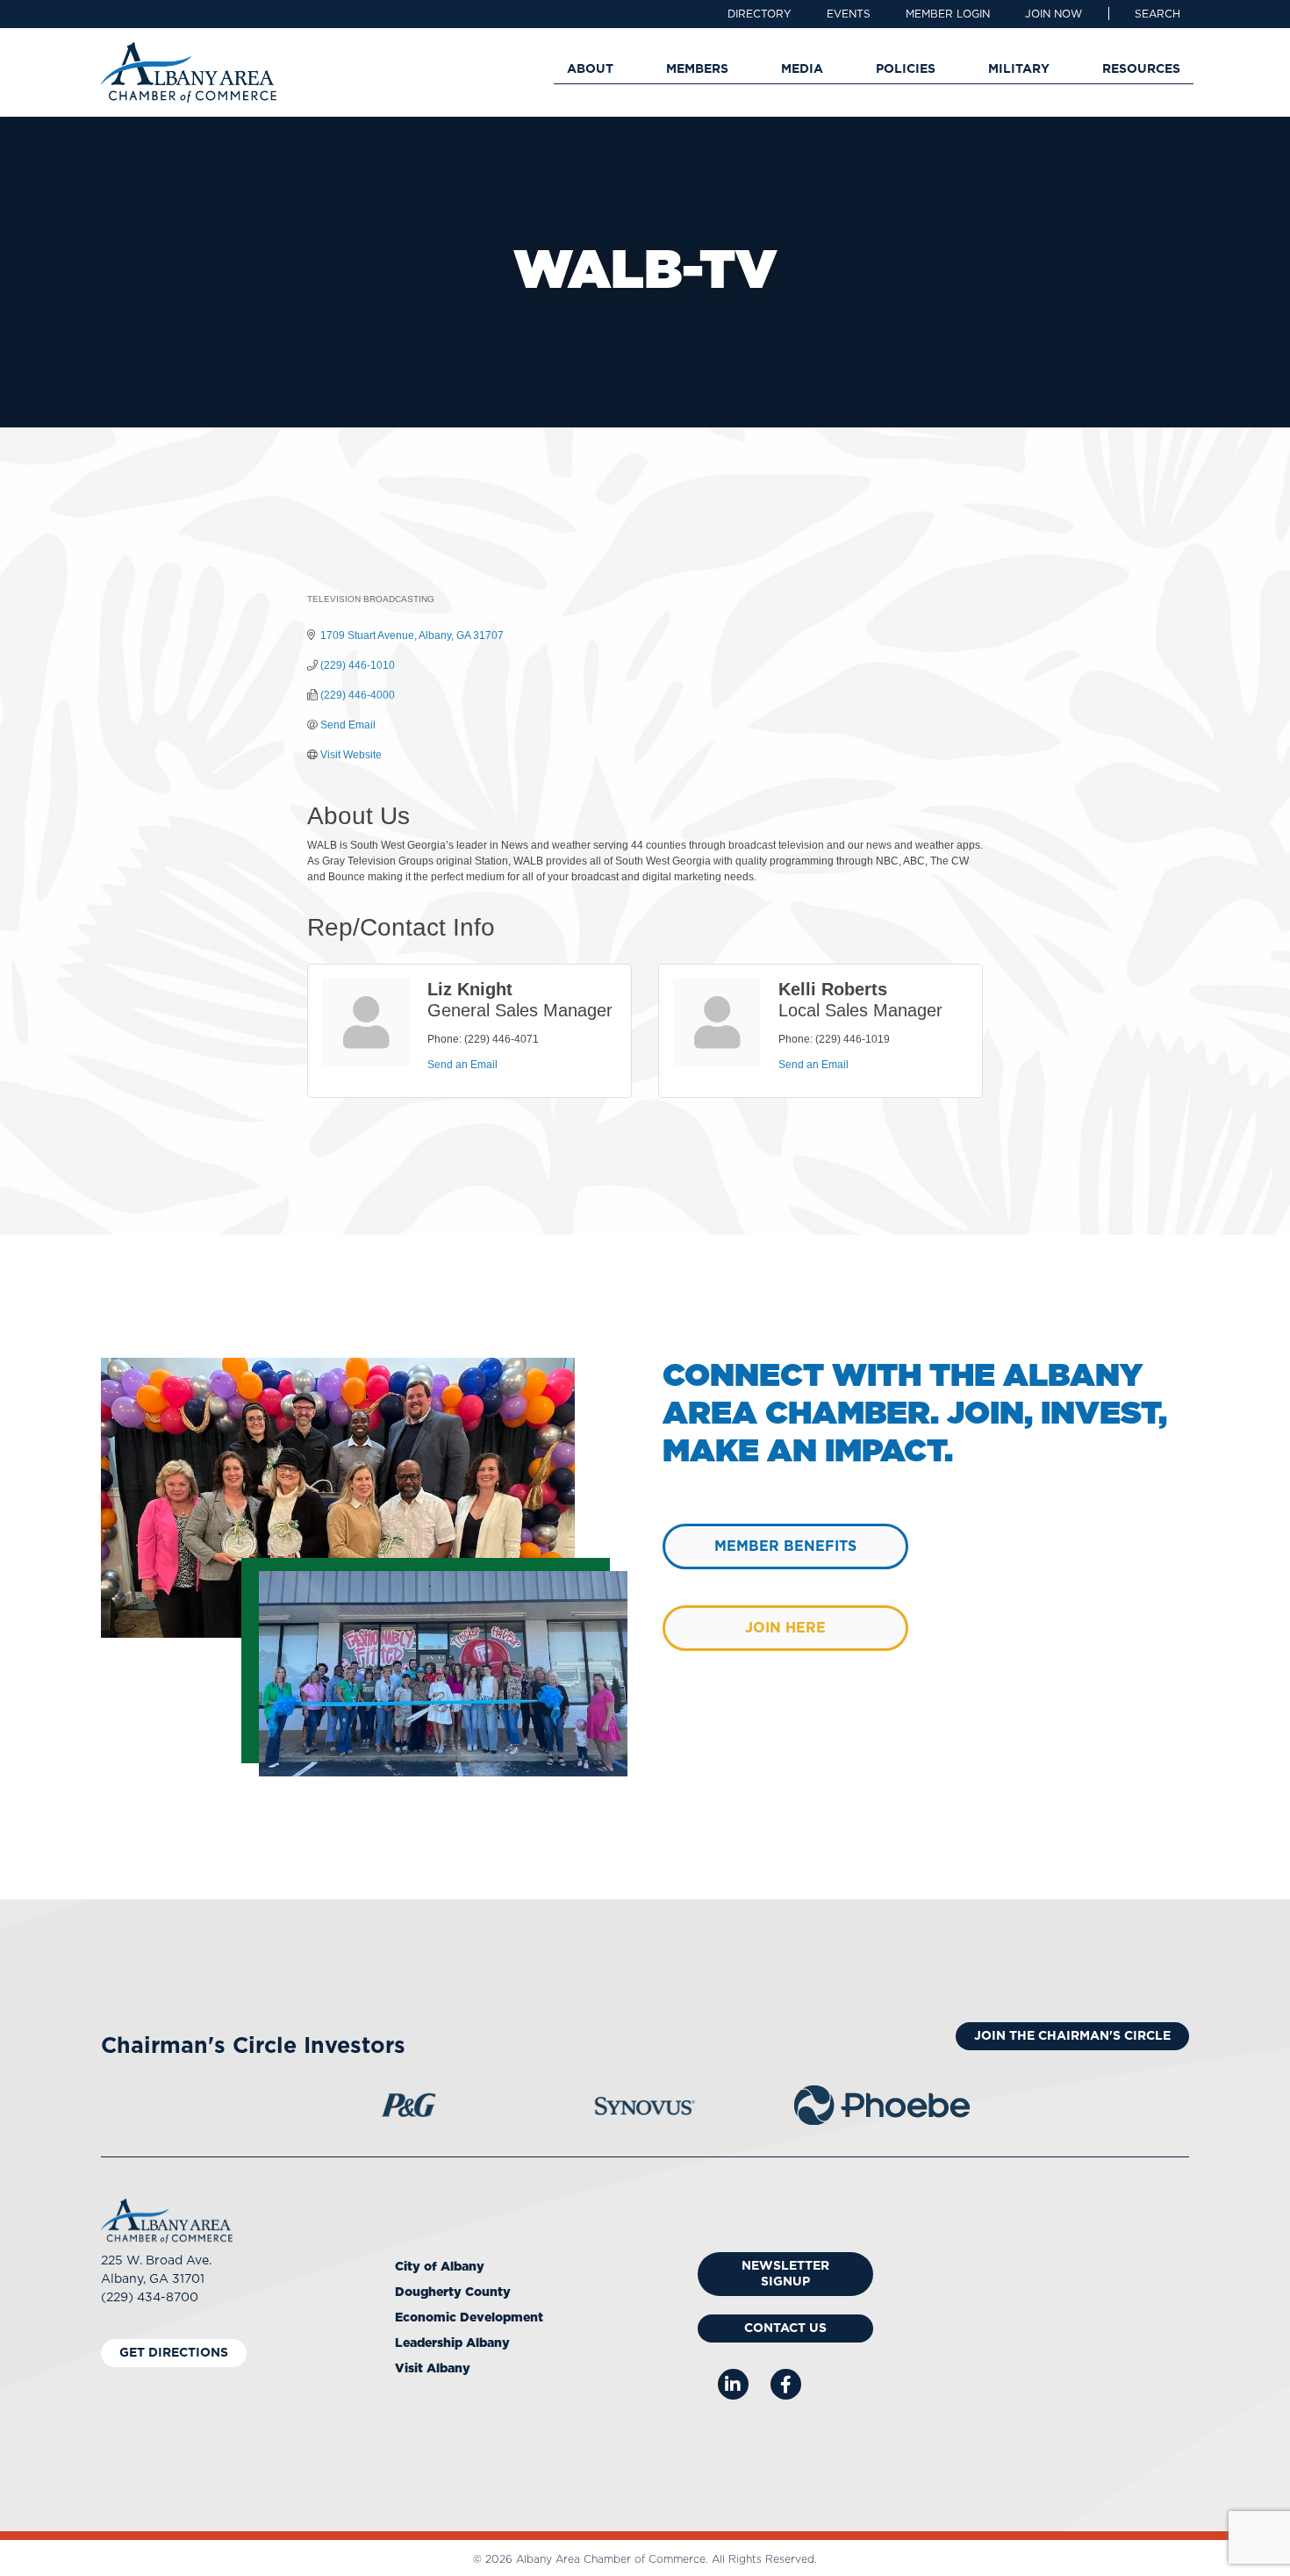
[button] (1157, 14)
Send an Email (462, 1065)
